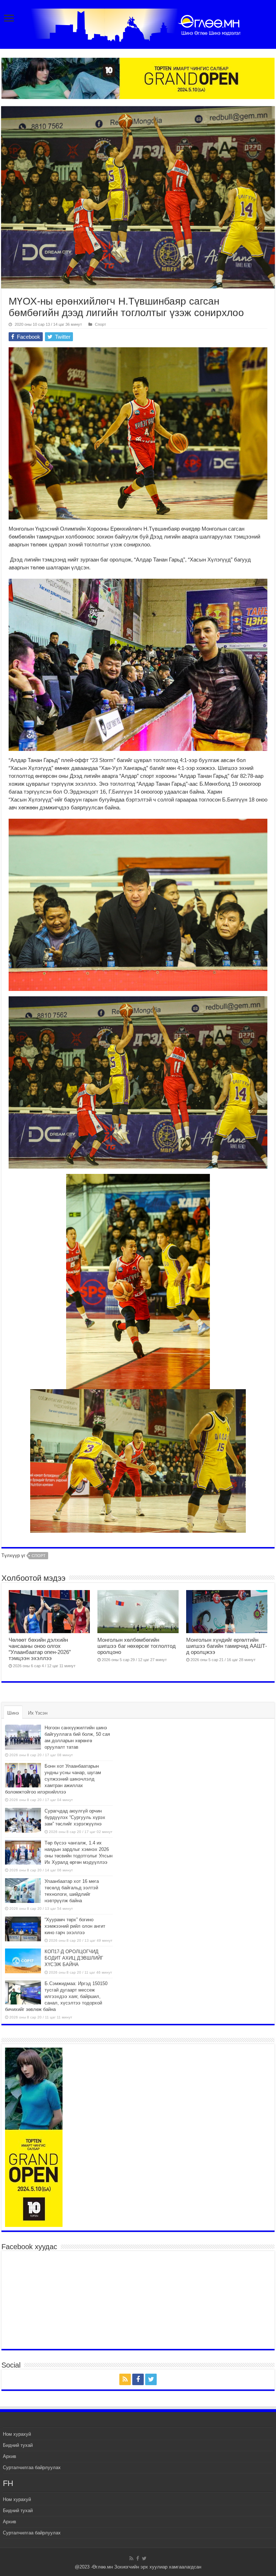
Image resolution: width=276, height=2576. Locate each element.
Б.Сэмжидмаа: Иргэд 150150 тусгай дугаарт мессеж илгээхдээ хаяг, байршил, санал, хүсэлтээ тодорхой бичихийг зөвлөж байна (56, 1996)
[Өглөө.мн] (138, 24)
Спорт (100, 324)
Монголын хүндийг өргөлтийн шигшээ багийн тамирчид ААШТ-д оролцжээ (227, 1646)
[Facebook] (138, 2379)
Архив (10, 2456)
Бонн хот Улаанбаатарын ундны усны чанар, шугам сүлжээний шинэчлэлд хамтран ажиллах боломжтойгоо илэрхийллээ (53, 1779)
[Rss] (125, 2379)
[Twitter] (151, 2379)
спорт (39, 1556)
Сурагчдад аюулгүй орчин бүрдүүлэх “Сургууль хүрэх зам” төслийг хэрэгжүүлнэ (75, 1817)
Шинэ (13, 1713)
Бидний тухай (18, 2445)
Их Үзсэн (38, 1713)
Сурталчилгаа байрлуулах (32, 2467)
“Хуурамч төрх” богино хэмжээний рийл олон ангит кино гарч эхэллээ (75, 1926)
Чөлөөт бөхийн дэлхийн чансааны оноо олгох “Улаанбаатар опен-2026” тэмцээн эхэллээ (40, 1649)
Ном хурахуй (17, 2434)
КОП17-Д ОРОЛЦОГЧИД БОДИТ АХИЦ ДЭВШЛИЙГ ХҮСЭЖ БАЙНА (74, 1958)
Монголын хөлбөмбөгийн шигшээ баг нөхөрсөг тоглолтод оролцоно (137, 1646)
